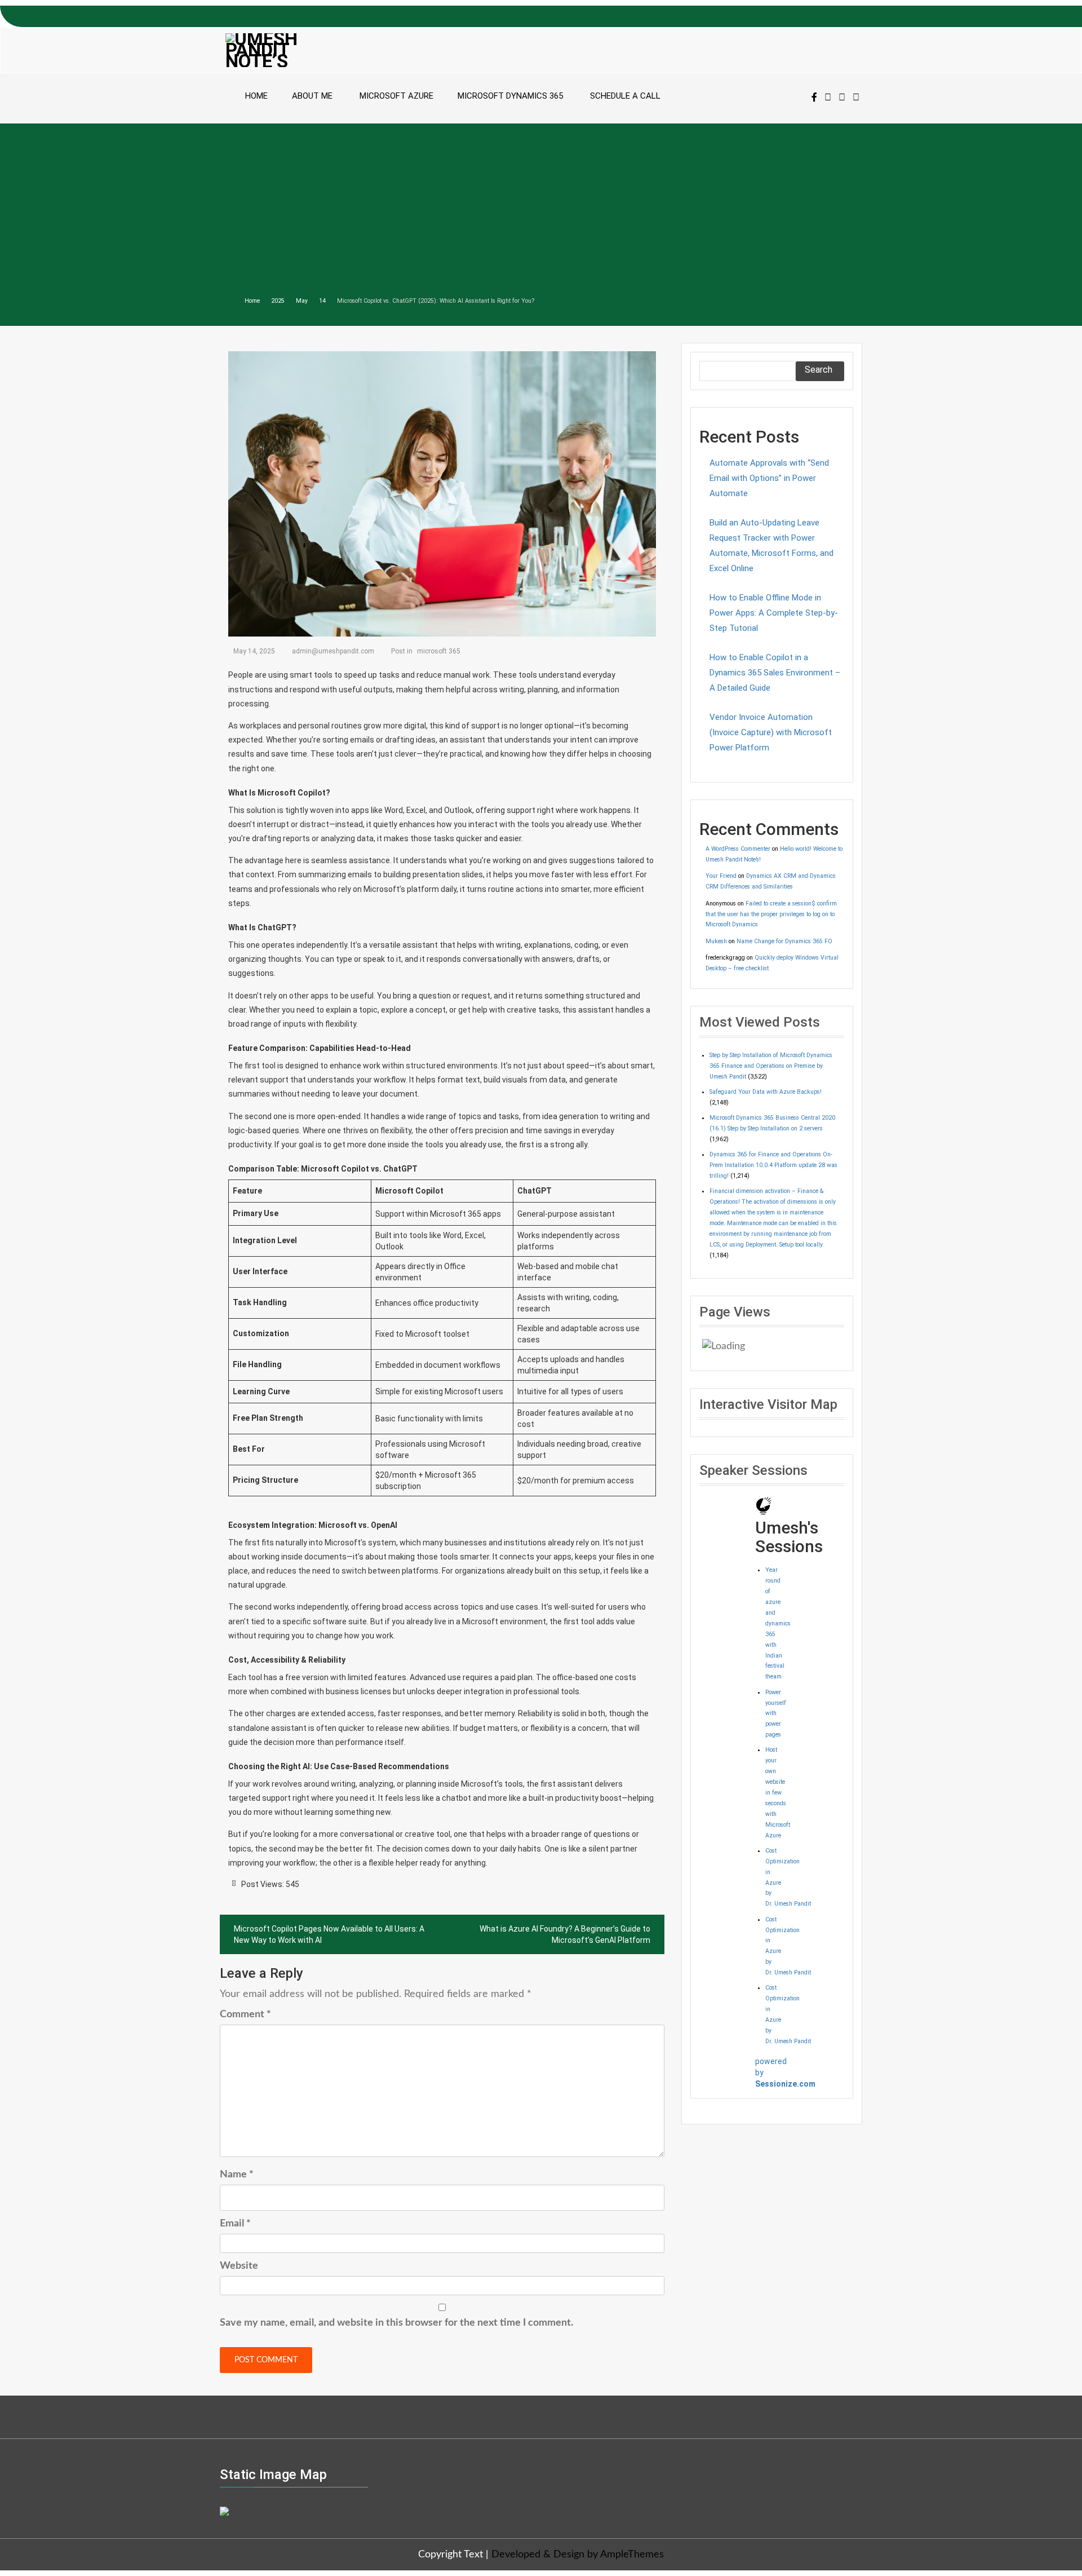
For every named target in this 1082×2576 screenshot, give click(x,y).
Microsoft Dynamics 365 (510, 96)
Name (237, 2175)
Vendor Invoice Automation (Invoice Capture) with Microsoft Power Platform (771, 732)
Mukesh (716, 941)
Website (239, 2266)
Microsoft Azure (396, 96)
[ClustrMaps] (224, 2510)
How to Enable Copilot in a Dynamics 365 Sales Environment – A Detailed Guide (775, 673)
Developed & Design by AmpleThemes (578, 2555)
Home (256, 96)
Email (235, 2224)
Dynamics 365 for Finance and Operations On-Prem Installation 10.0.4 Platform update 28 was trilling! (773, 1165)
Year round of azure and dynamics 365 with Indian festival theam (778, 1623)
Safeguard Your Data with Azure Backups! (766, 1092)
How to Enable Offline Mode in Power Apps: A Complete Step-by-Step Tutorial (774, 613)
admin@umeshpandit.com (333, 651)
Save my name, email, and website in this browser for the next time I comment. (396, 2323)
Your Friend (721, 876)
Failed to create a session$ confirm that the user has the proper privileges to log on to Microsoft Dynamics (771, 914)
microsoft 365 (439, 651)
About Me (312, 96)
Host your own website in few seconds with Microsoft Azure (778, 1792)
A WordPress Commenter (738, 849)
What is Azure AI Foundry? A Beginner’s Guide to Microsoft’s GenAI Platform (565, 1934)
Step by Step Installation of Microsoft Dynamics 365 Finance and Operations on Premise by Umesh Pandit (771, 1066)
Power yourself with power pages (776, 1714)
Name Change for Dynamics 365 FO (784, 941)
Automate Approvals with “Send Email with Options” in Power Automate (769, 478)
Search (819, 370)
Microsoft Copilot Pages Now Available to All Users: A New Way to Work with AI (329, 1934)
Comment (245, 2014)
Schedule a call (625, 96)
